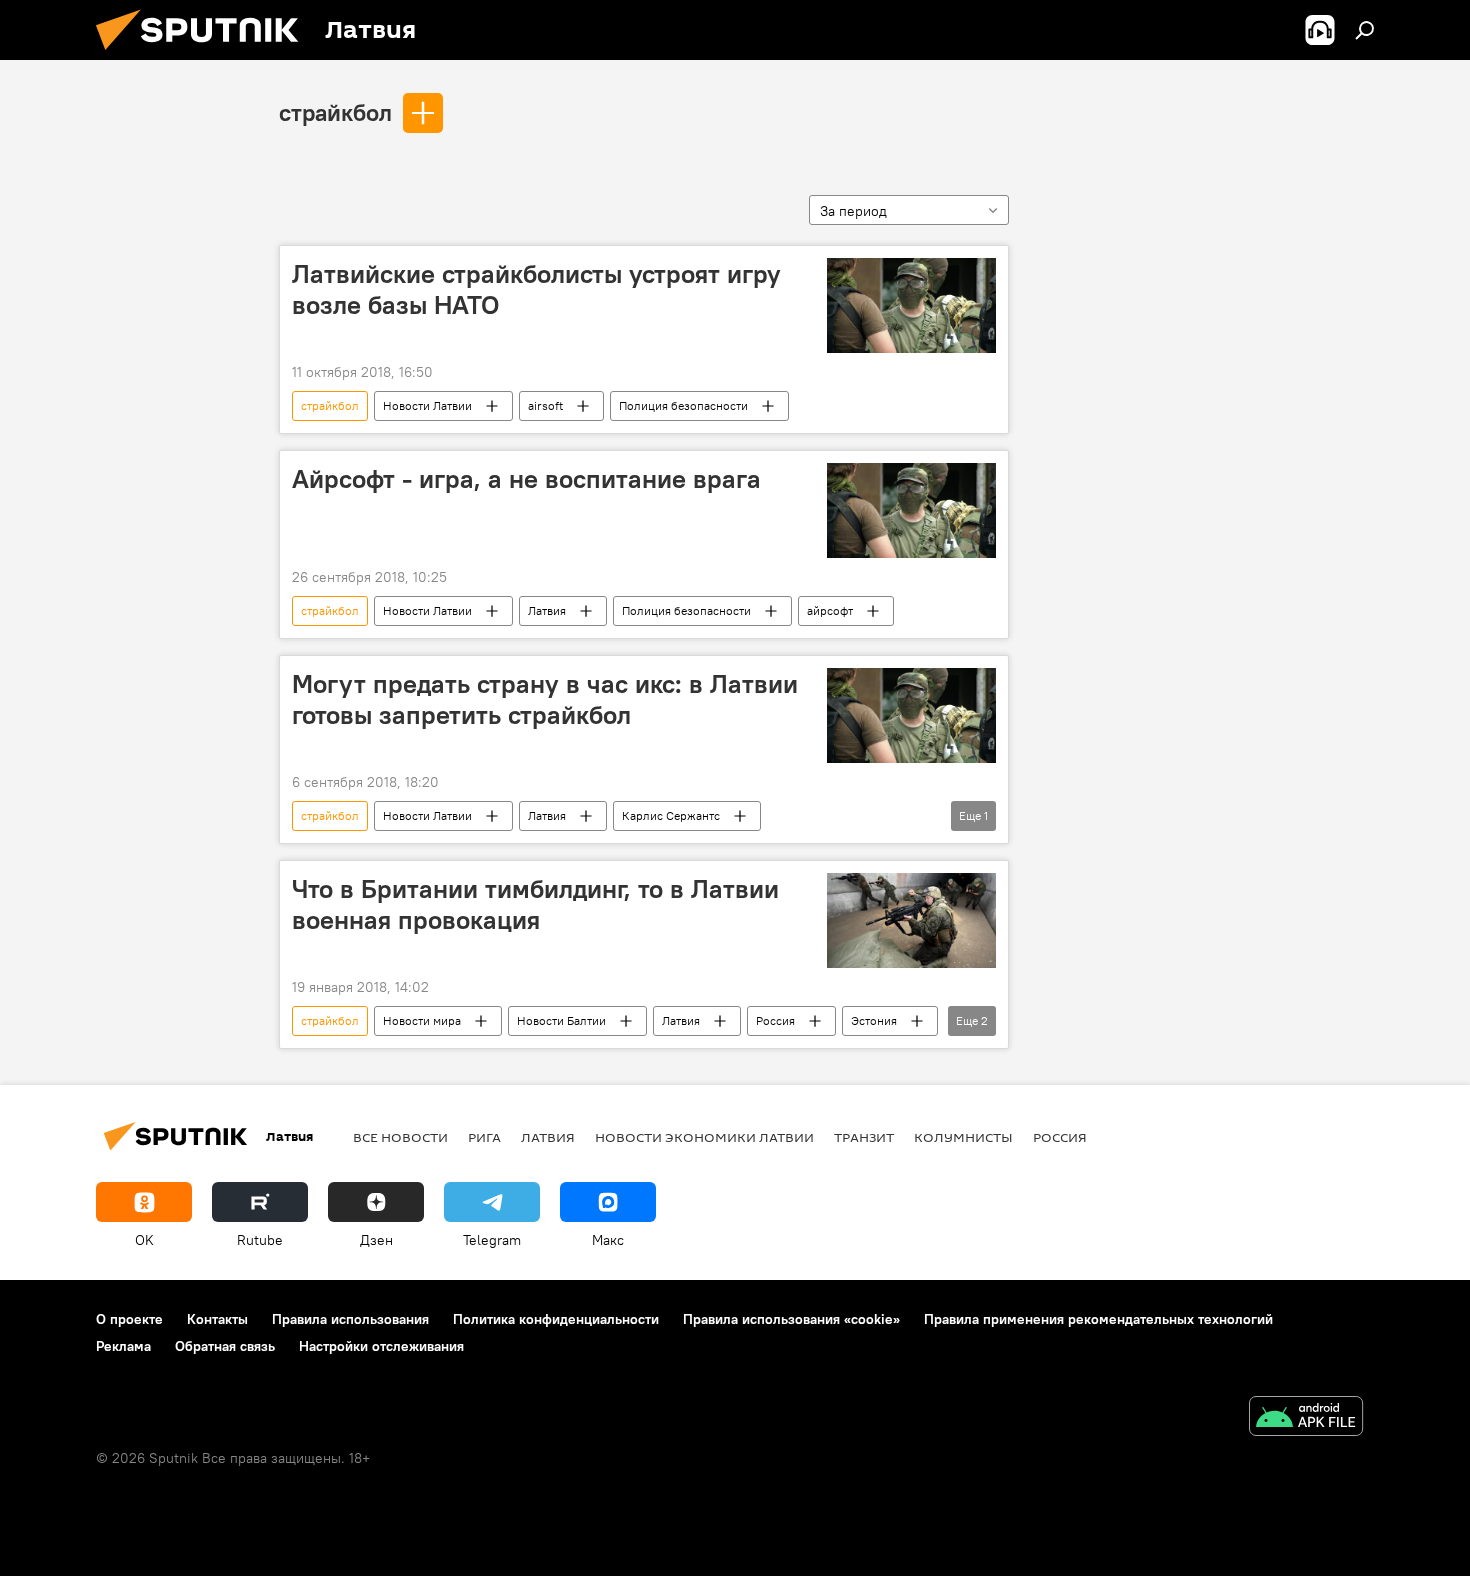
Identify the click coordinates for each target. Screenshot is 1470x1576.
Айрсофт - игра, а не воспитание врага (526, 479)
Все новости (400, 1137)
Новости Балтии (561, 1020)
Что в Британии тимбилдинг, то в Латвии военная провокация (535, 904)
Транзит (864, 1137)
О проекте (129, 1319)
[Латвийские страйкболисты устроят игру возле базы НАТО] (911, 305)
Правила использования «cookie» (791, 1319)
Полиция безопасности (683, 405)
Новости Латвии (427, 405)
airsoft (545, 405)
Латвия (547, 610)
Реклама (123, 1346)
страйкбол (335, 112)
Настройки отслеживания (381, 1346)
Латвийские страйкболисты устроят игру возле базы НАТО (536, 289)
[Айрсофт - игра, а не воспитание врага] (911, 510)
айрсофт (830, 610)
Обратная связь (225, 1346)
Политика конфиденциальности (556, 1319)
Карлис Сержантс (671, 815)
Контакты (217, 1319)
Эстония (874, 1020)
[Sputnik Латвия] (205, 55)
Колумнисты (963, 1137)
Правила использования (350, 1319)
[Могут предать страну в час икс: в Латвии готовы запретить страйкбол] (911, 715)
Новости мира (422, 1020)
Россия (775, 1020)
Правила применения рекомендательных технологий (1098, 1319)
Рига (484, 1137)
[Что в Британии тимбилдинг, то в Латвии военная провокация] (911, 920)
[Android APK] (1306, 1418)
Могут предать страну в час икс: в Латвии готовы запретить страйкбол (545, 699)
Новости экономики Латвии (704, 1137)
